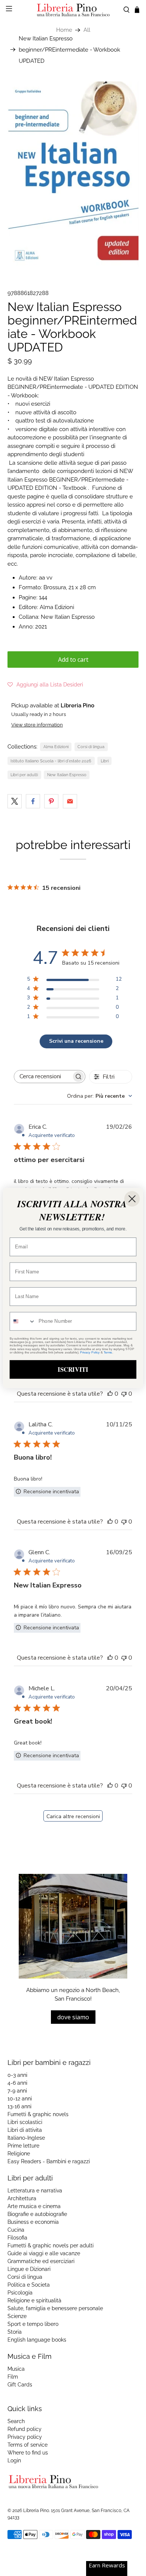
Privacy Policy (90, 1352)
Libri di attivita (25, 2130)
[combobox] (100, 1096)
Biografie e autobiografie (37, 2214)
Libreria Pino (36, 2511)
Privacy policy (25, 2437)
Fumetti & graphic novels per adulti (51, 2245)
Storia (15, 2332)
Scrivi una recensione (76, 1041)
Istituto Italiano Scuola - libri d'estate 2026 (51, 761)
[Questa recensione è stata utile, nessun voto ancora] (110, 1394)
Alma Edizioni (56, 747)
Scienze (17, 2316)
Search (16, 2421)
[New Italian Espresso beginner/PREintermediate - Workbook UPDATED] (73, 174)
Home (64, 30)
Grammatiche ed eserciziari (41, 2261)
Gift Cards (20, 2385)
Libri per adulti (24, 775)
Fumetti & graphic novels (38, 2114)
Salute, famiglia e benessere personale (55, 2308)
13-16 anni (19, 2106)
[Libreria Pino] (73, 10)
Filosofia (17, 2238)
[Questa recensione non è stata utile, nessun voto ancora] (124, 1394)
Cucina (16, 2230)
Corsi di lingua (91, 747)
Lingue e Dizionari (29, 2269)
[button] (45, 685)
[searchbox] (43, 1077)
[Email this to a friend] (70, 801)
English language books (37, 2340)
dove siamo (73, 2017)
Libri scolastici (25, 2122)
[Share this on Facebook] (33, 801)
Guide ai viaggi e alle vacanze (44, 2253)
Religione (19, 2154)
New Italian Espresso (67, 775)
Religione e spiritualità (34, 2300)
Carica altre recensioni (73, 1816)
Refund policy (25, 2429)
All (87, 30)
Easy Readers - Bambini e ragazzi (49, 2161)
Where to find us (28, 2453)
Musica (16, 2369)
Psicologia (20, 2293)
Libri (105, 761)
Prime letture (23, 2146)
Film (13, 2377)
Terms (108, 1352)
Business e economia (33, 2222)
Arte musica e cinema (34, 2206)
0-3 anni (17, 2075)
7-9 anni (17, 2091)
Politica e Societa (29, 2285)
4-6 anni (17, 2083)
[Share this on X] (15, 801)
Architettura (22, 2198)
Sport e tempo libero (33, 2324)
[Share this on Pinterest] (51, 801)
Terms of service (28, 2445)
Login (14, 2460)
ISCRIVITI (73, 1369)
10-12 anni (20, 2099)
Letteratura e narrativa (35, 2191)
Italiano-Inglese (26, 2138)
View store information (37, 725)
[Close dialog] (132, 1199)
